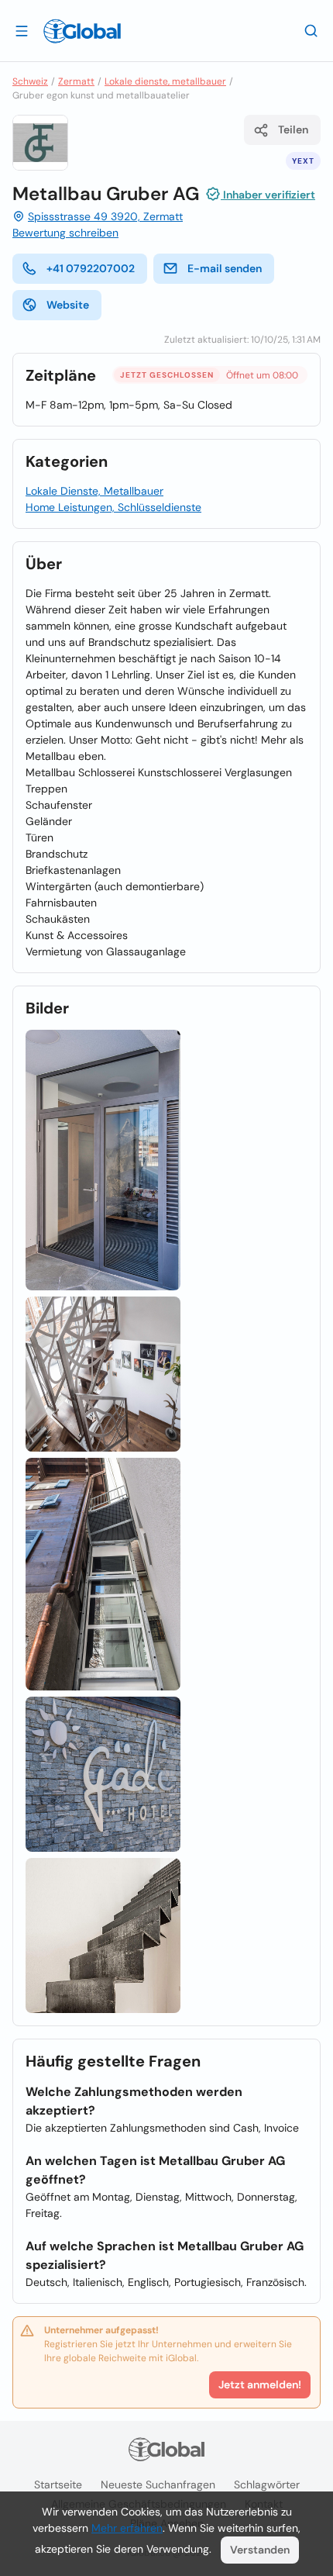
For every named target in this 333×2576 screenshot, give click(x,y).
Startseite (58, 2484)
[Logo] (82, 31)
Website (68, 305)
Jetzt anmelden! (260, 2384)
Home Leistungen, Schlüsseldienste (113, 507)
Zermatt (76, 81)
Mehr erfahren (127, 2528)
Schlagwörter (267, 2484)
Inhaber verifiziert (268, 195)
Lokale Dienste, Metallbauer (94, 491)
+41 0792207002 (91, 268)
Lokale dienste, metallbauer (165, 81)
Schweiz (30, 81)
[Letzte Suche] (311, 30)
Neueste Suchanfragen (158, 2484)
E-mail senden (225, 268)
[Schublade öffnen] (22, 30)
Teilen (293, 129)
